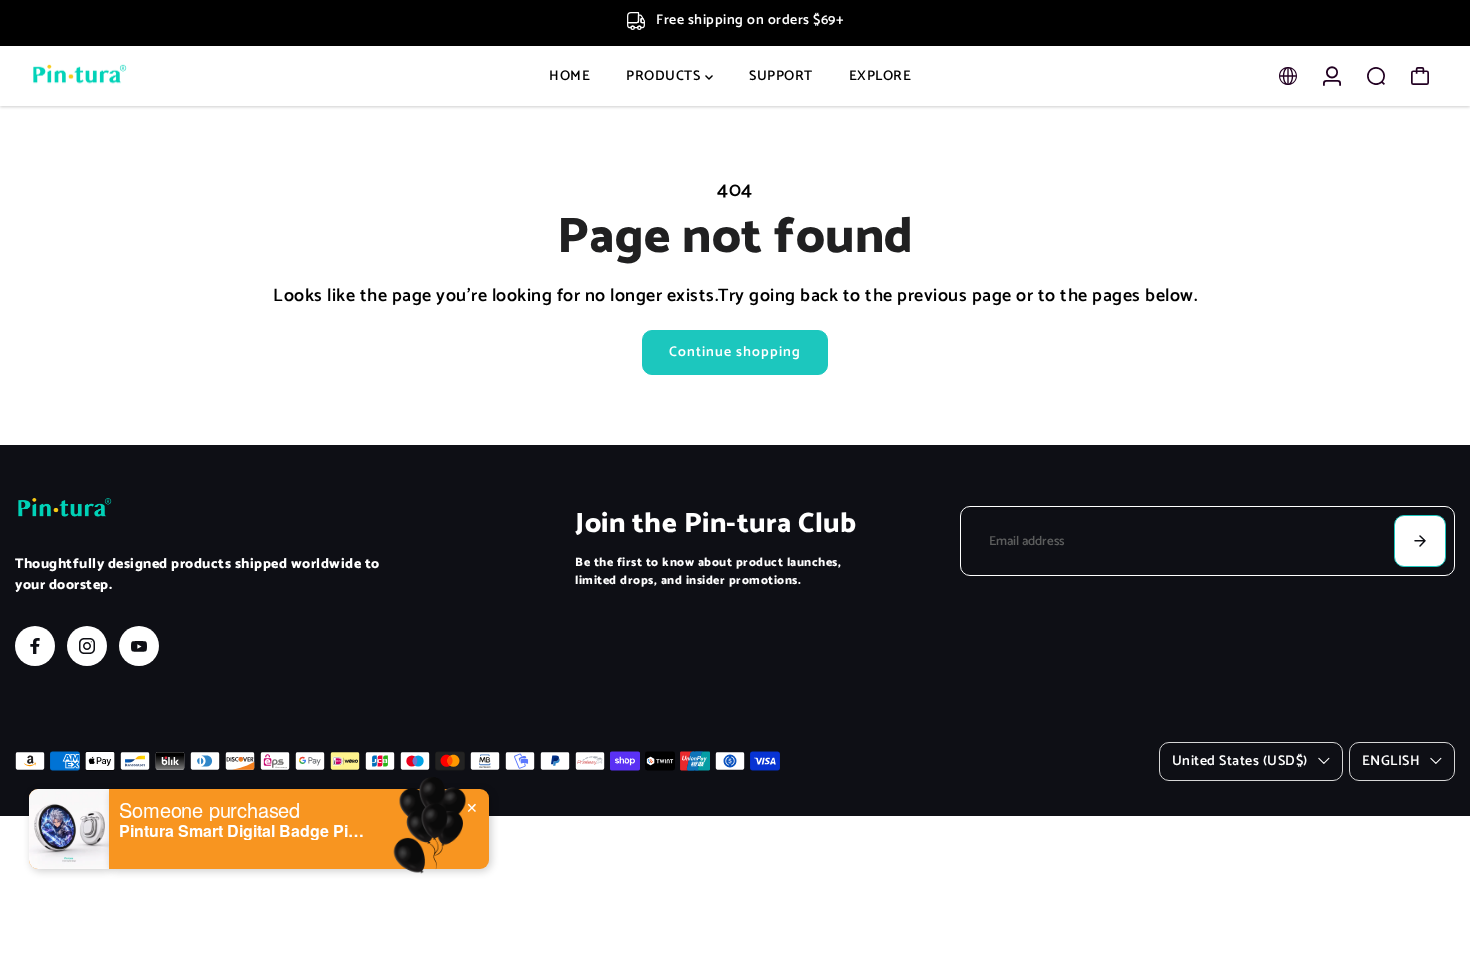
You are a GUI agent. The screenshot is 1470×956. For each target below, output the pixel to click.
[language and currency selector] (1288, 76)
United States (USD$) (1240, 761)
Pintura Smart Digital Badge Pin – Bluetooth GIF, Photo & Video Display (244, 830)
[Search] (1376, 76)
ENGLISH (1391, 761)
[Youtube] (139, 646)
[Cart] (1420, 76)
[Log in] (1332, 76)
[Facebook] (35, 646)
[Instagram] (87, 646)
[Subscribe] (1420, 541)
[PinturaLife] (155, 76)
